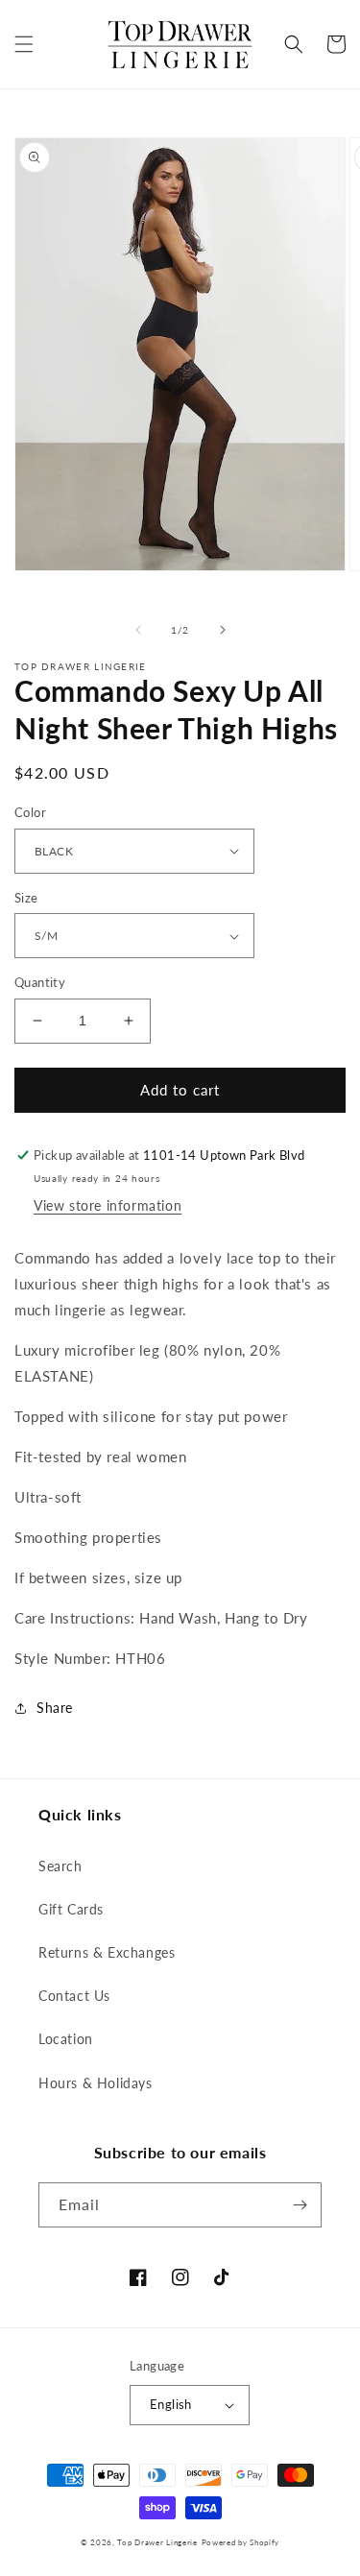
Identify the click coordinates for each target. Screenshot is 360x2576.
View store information (108, 1205)
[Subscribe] (300, 2205)
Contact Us (74, 1996)
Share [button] (55, 1708)
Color (30, 812)
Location (66, 2039)
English (171, 2404)
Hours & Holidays (96, 2083)
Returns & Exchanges (107, 1952)
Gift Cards (71, 1909)
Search (60, 1866)
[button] (24, 44)
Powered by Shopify (241, 2542)
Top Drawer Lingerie (157, 2542)
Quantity (40, 982)
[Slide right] (223, 630)
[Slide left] (138, 630)
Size (26, 898)
